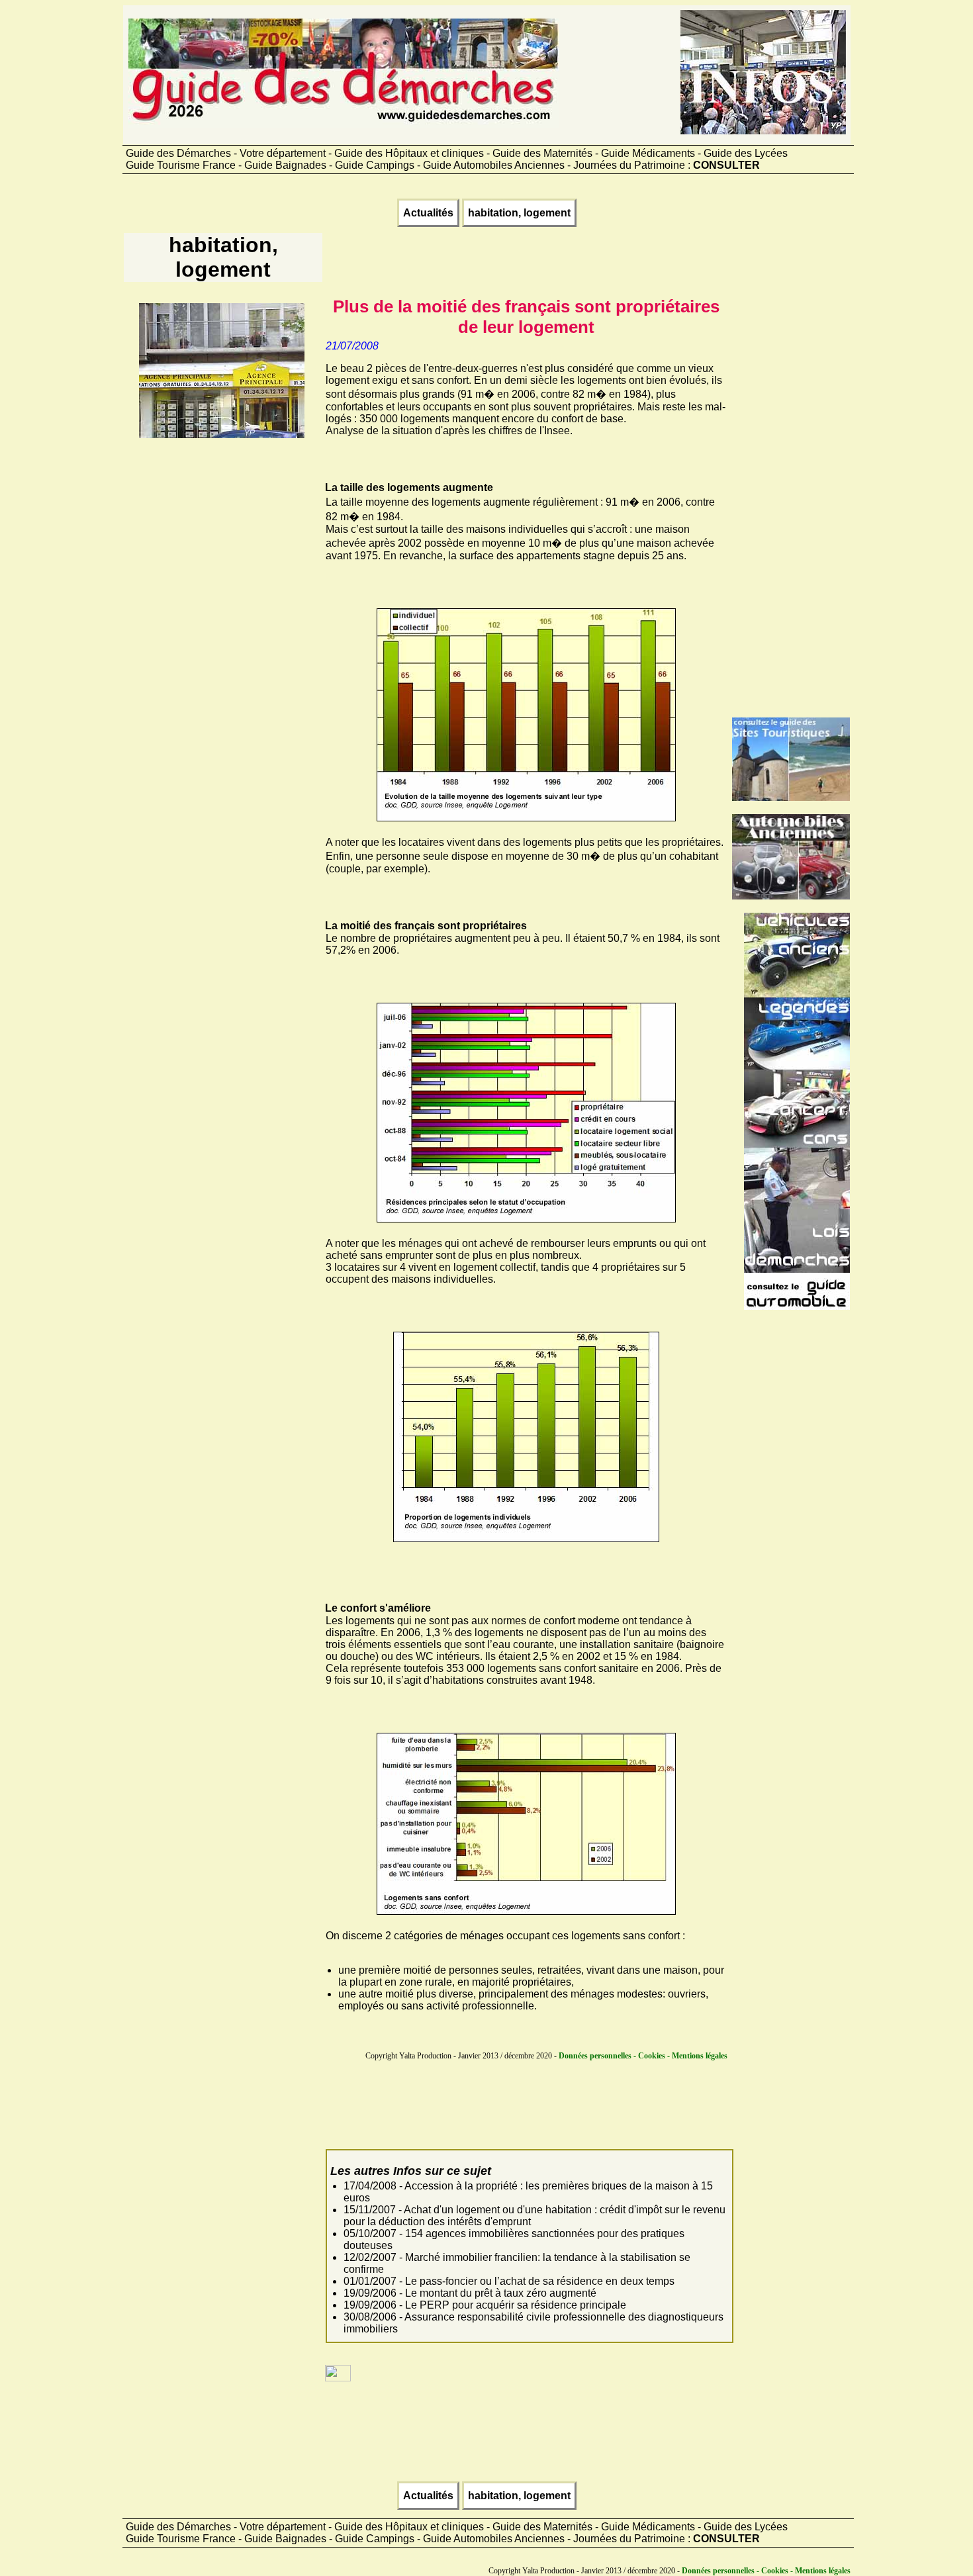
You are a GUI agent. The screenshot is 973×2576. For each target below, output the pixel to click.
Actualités (428, 213)
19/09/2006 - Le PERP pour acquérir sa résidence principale (485, 2305)
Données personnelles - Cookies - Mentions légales (643, 2056)
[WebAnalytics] (338, 2378)
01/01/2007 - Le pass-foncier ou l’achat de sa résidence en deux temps (509, 2281)
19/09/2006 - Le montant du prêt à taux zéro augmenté (470, 2293)
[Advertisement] (222, 639)
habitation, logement (519, 213)
